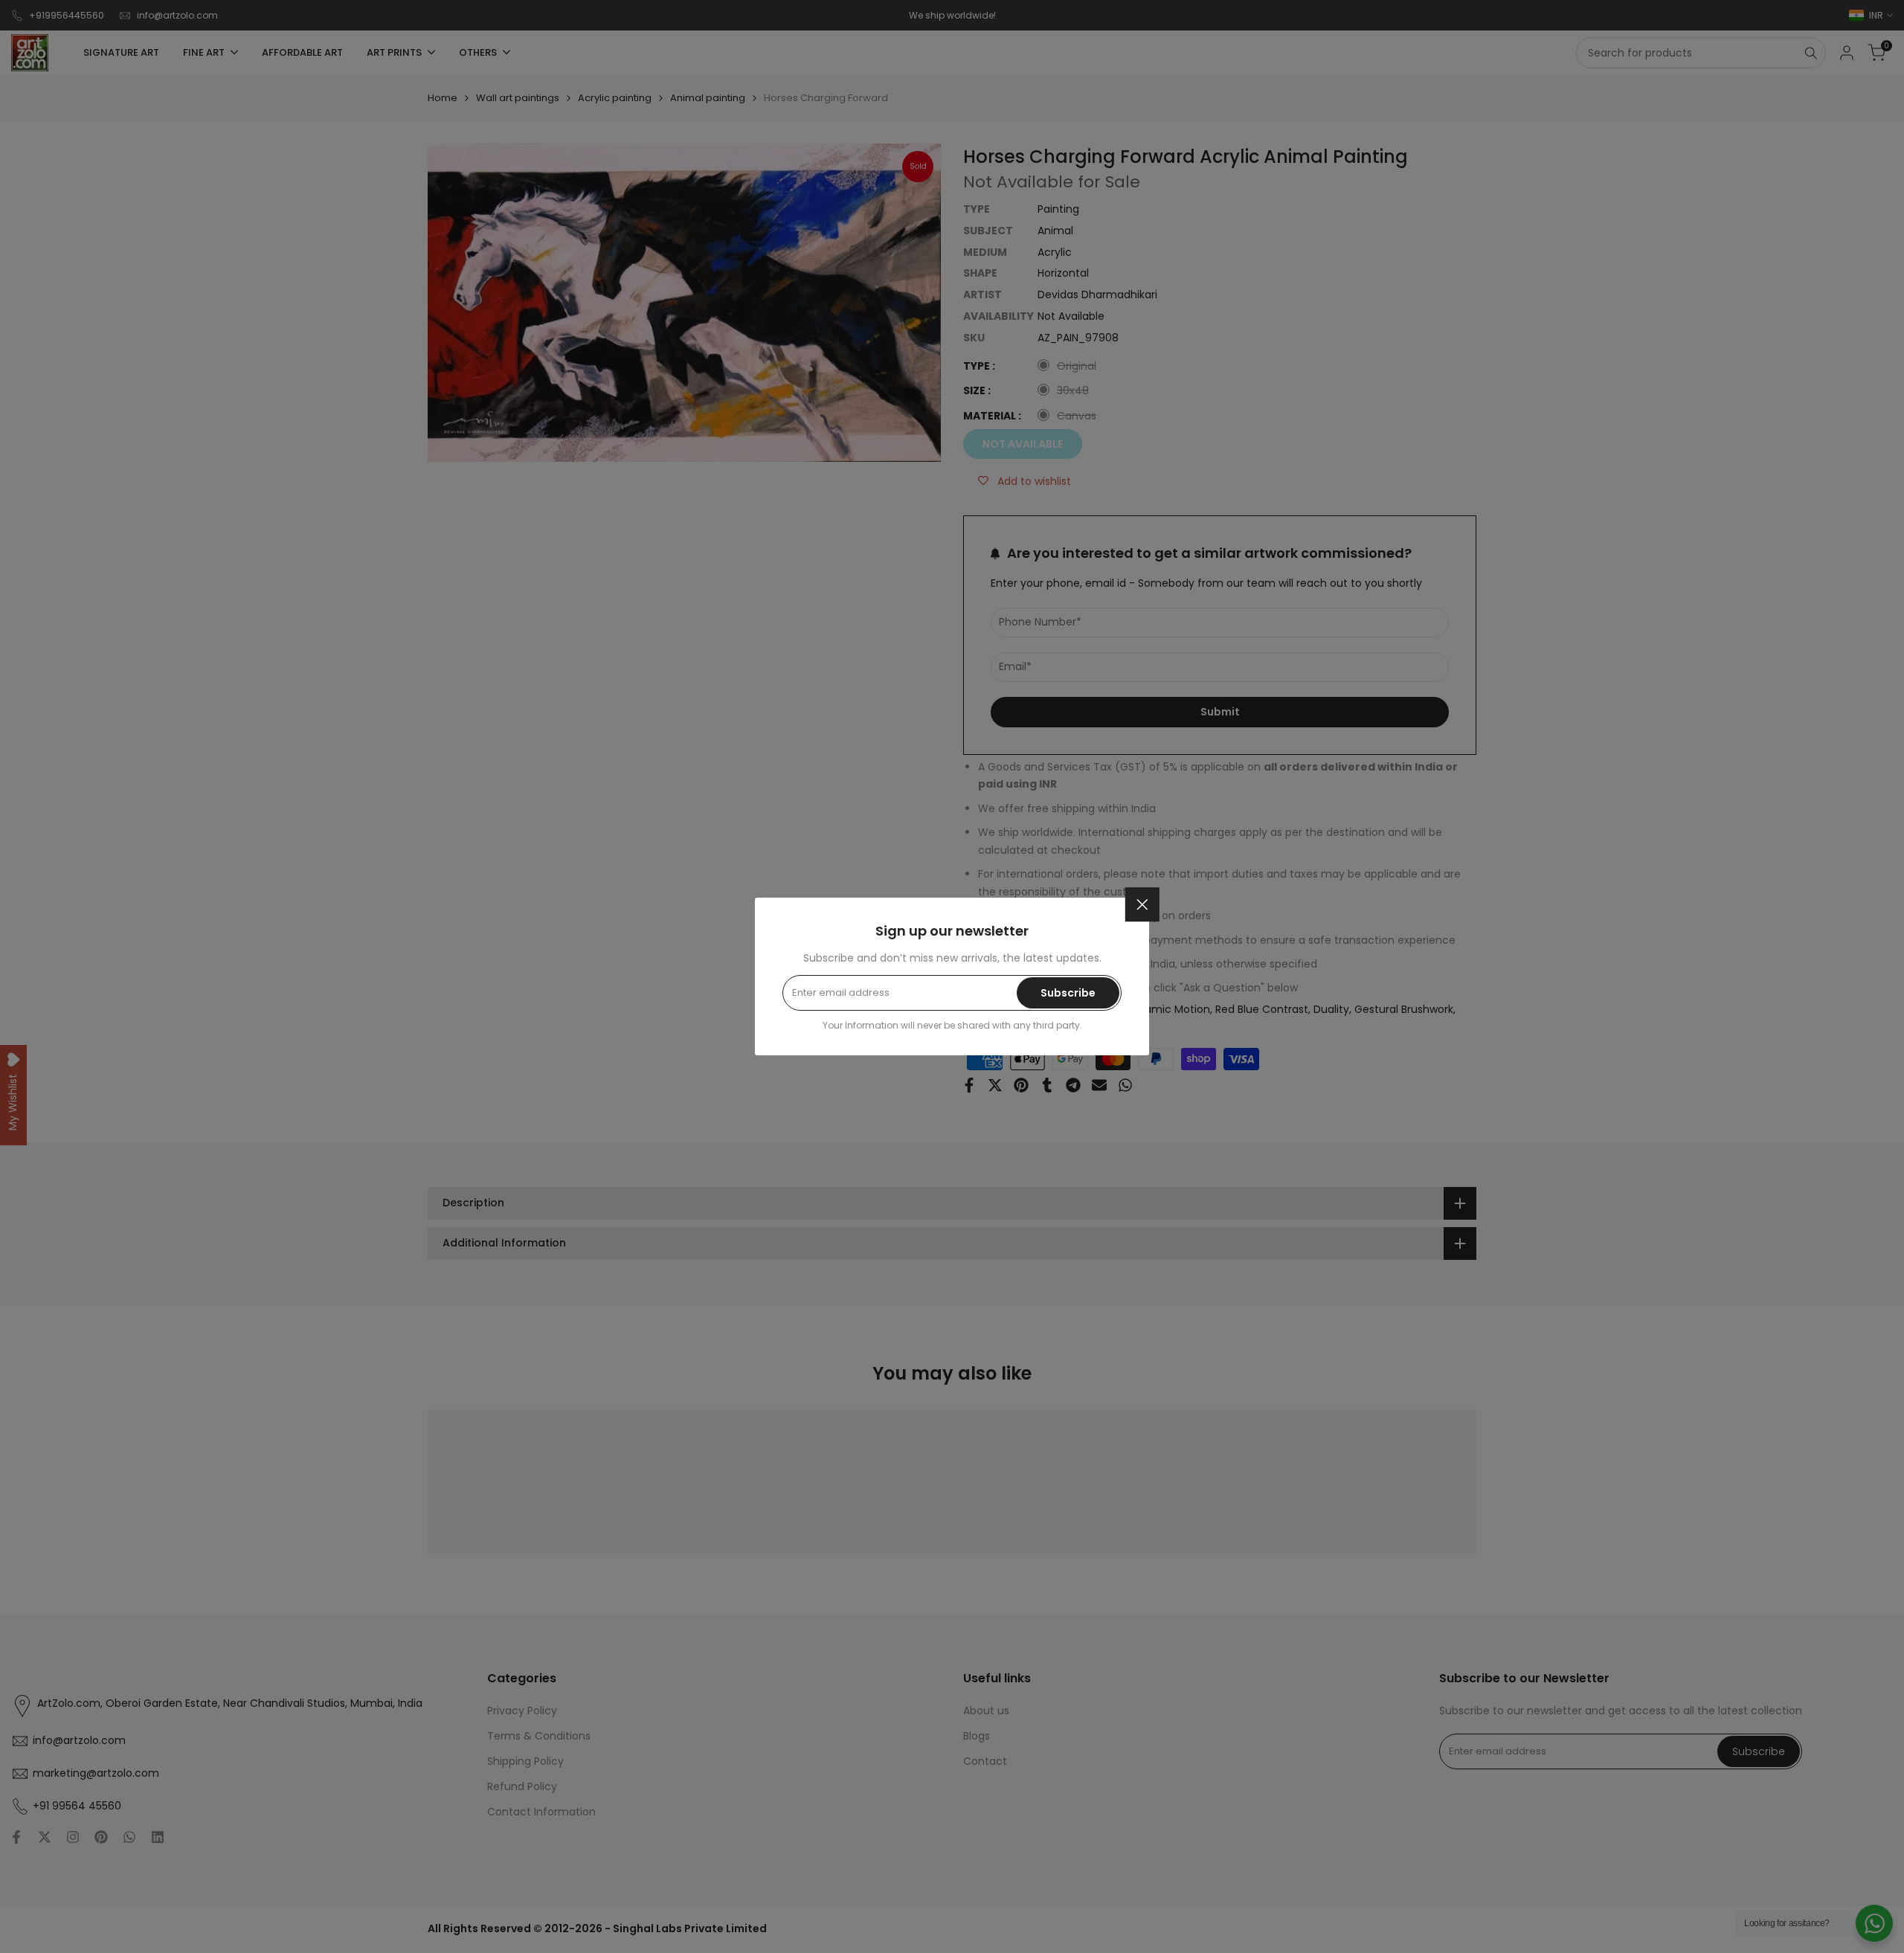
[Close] (1142, 904)
